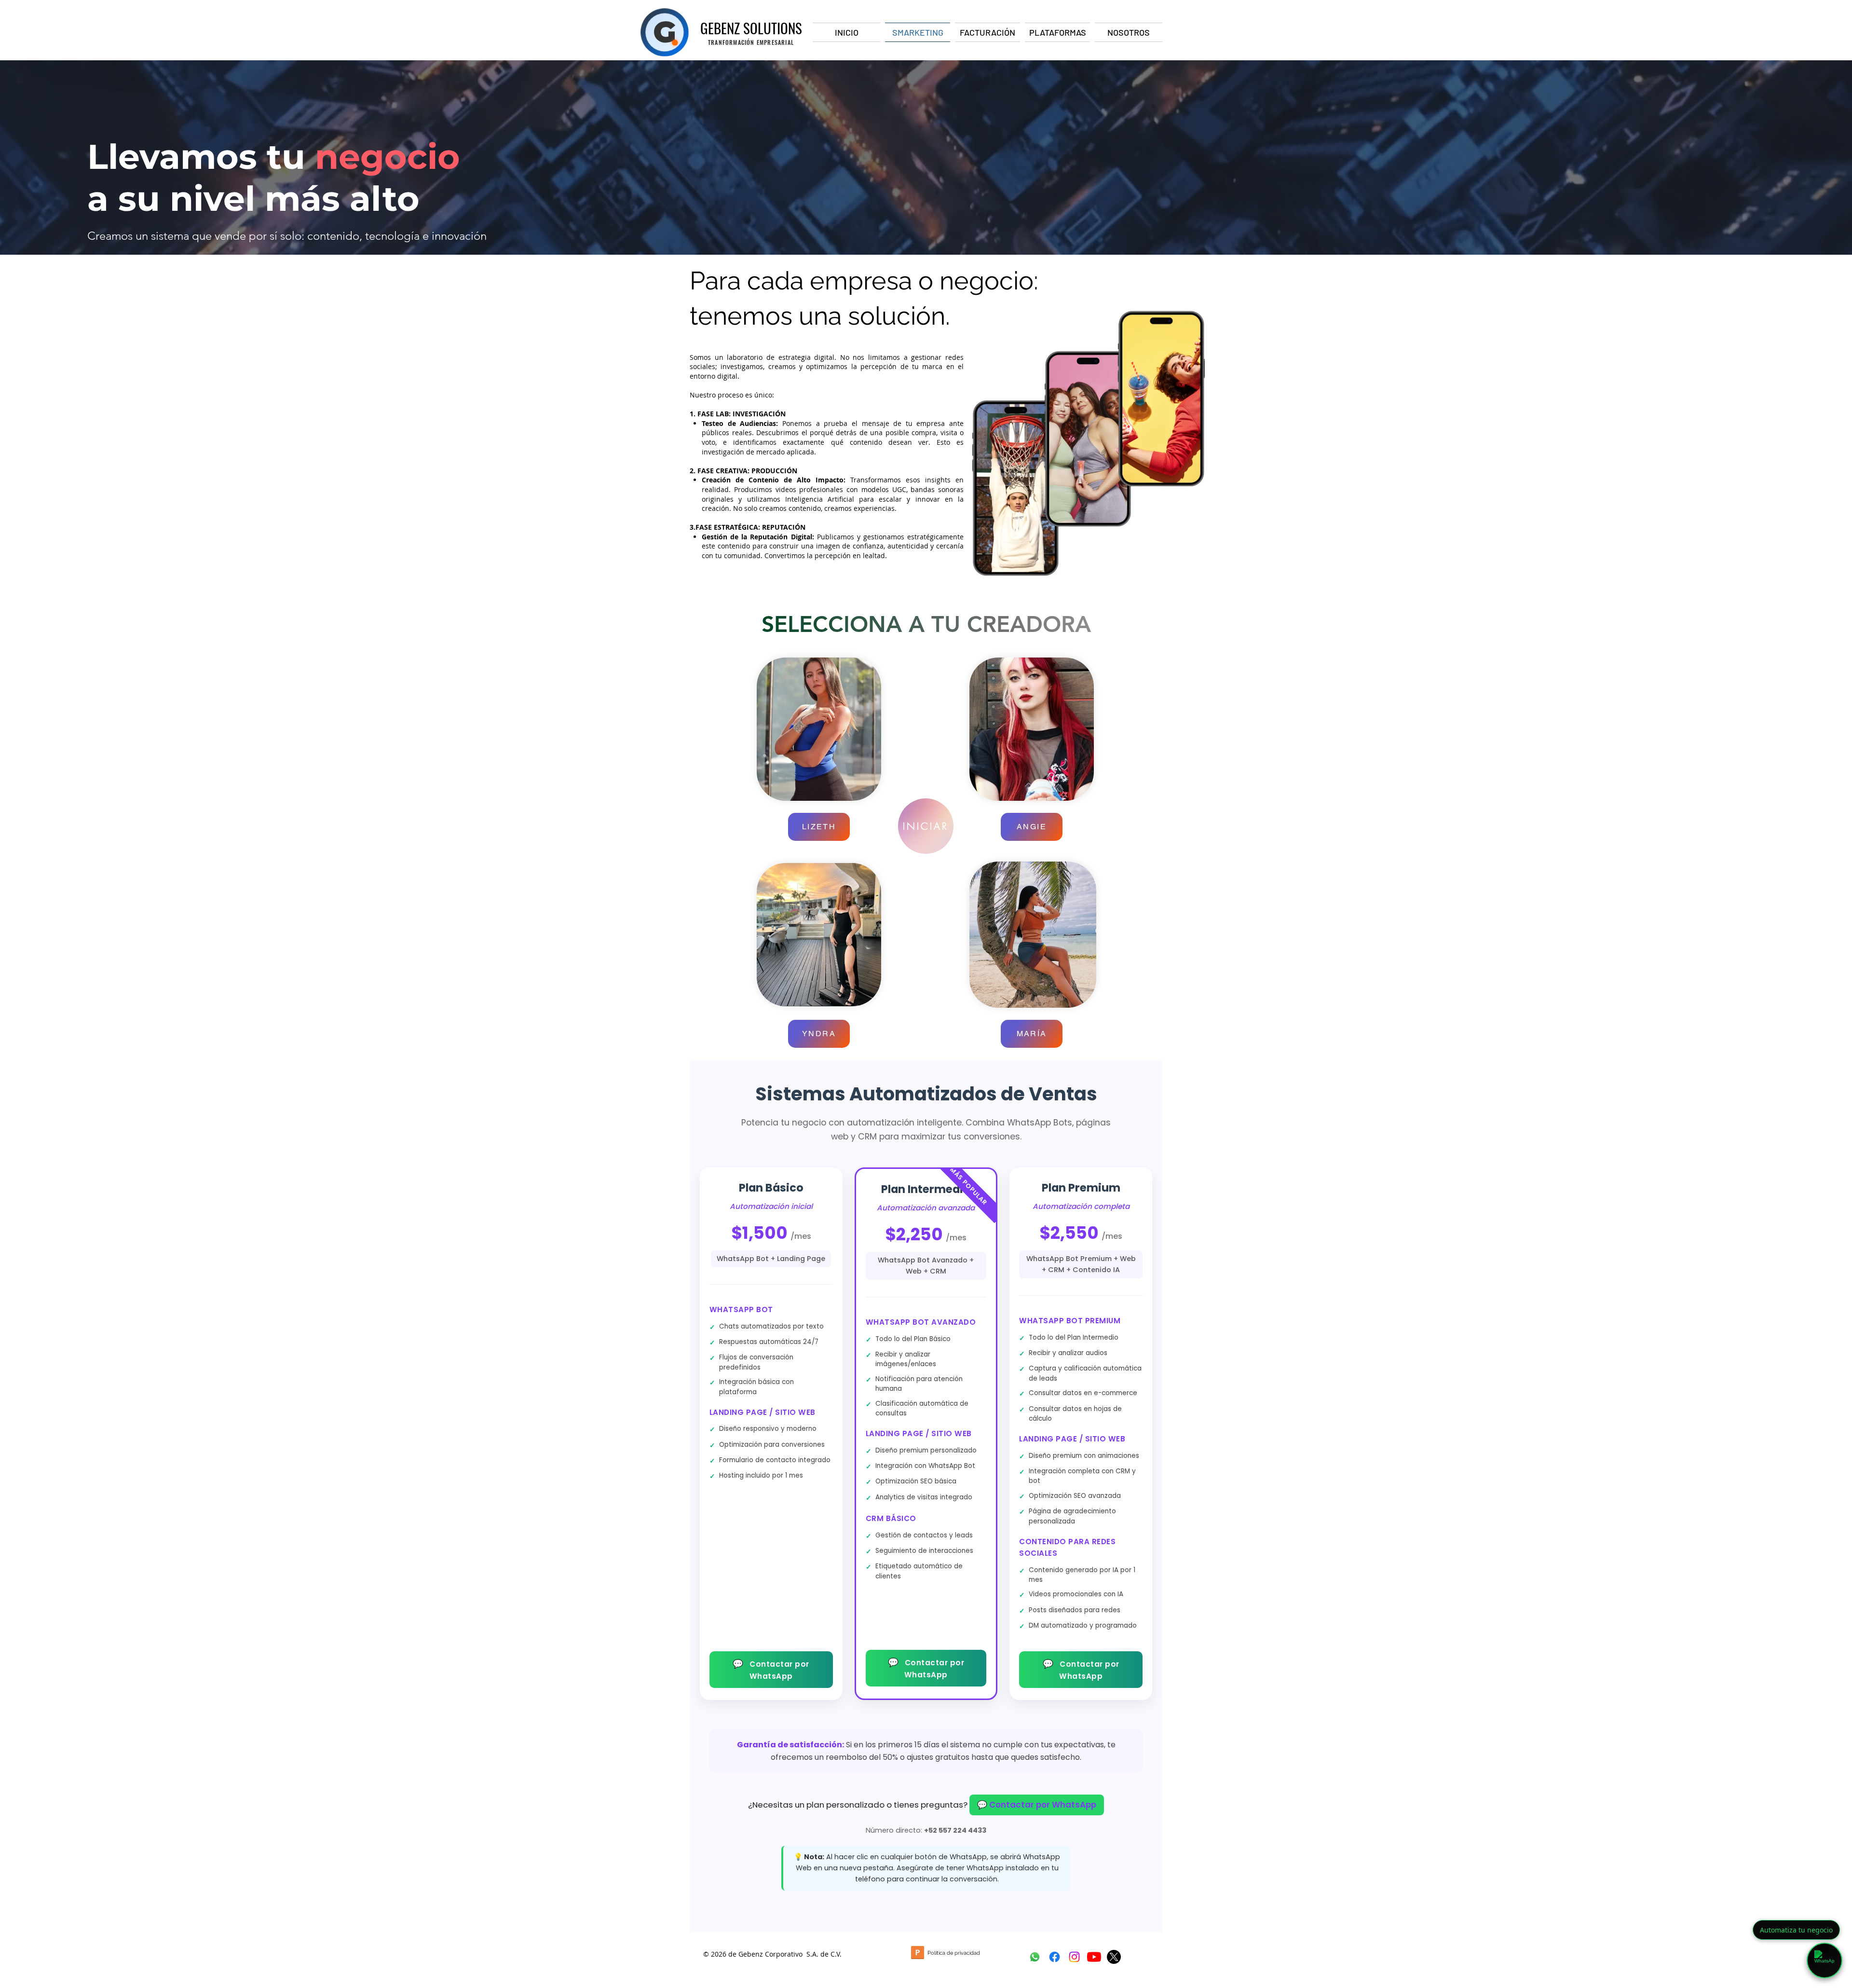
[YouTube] (1094, 1957)
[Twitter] (1114, 1957)
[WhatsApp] (1035, 1957)
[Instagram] (1074, 1957)
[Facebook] (1055, 1957)
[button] (819, 827)
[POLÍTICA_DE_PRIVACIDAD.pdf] (917, 1954)
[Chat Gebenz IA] (1825, 1961)
